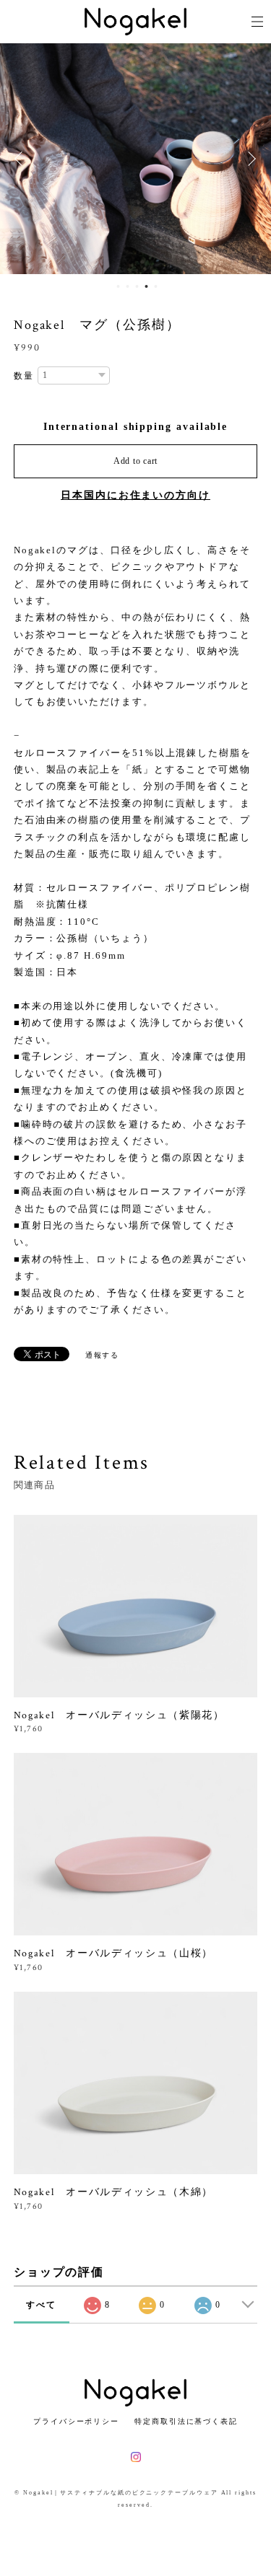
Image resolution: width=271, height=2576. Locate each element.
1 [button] (118, 286)
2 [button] (127, 286)
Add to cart (135, 461)
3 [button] (137, 286)
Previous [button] (22, 159)
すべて (41, 2305)
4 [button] (146, 286)
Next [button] (249, 159)
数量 (24, 376)
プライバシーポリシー (76, 2421)
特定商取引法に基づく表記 (186, 2421)
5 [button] (155, 286)
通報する (103, 1355)
